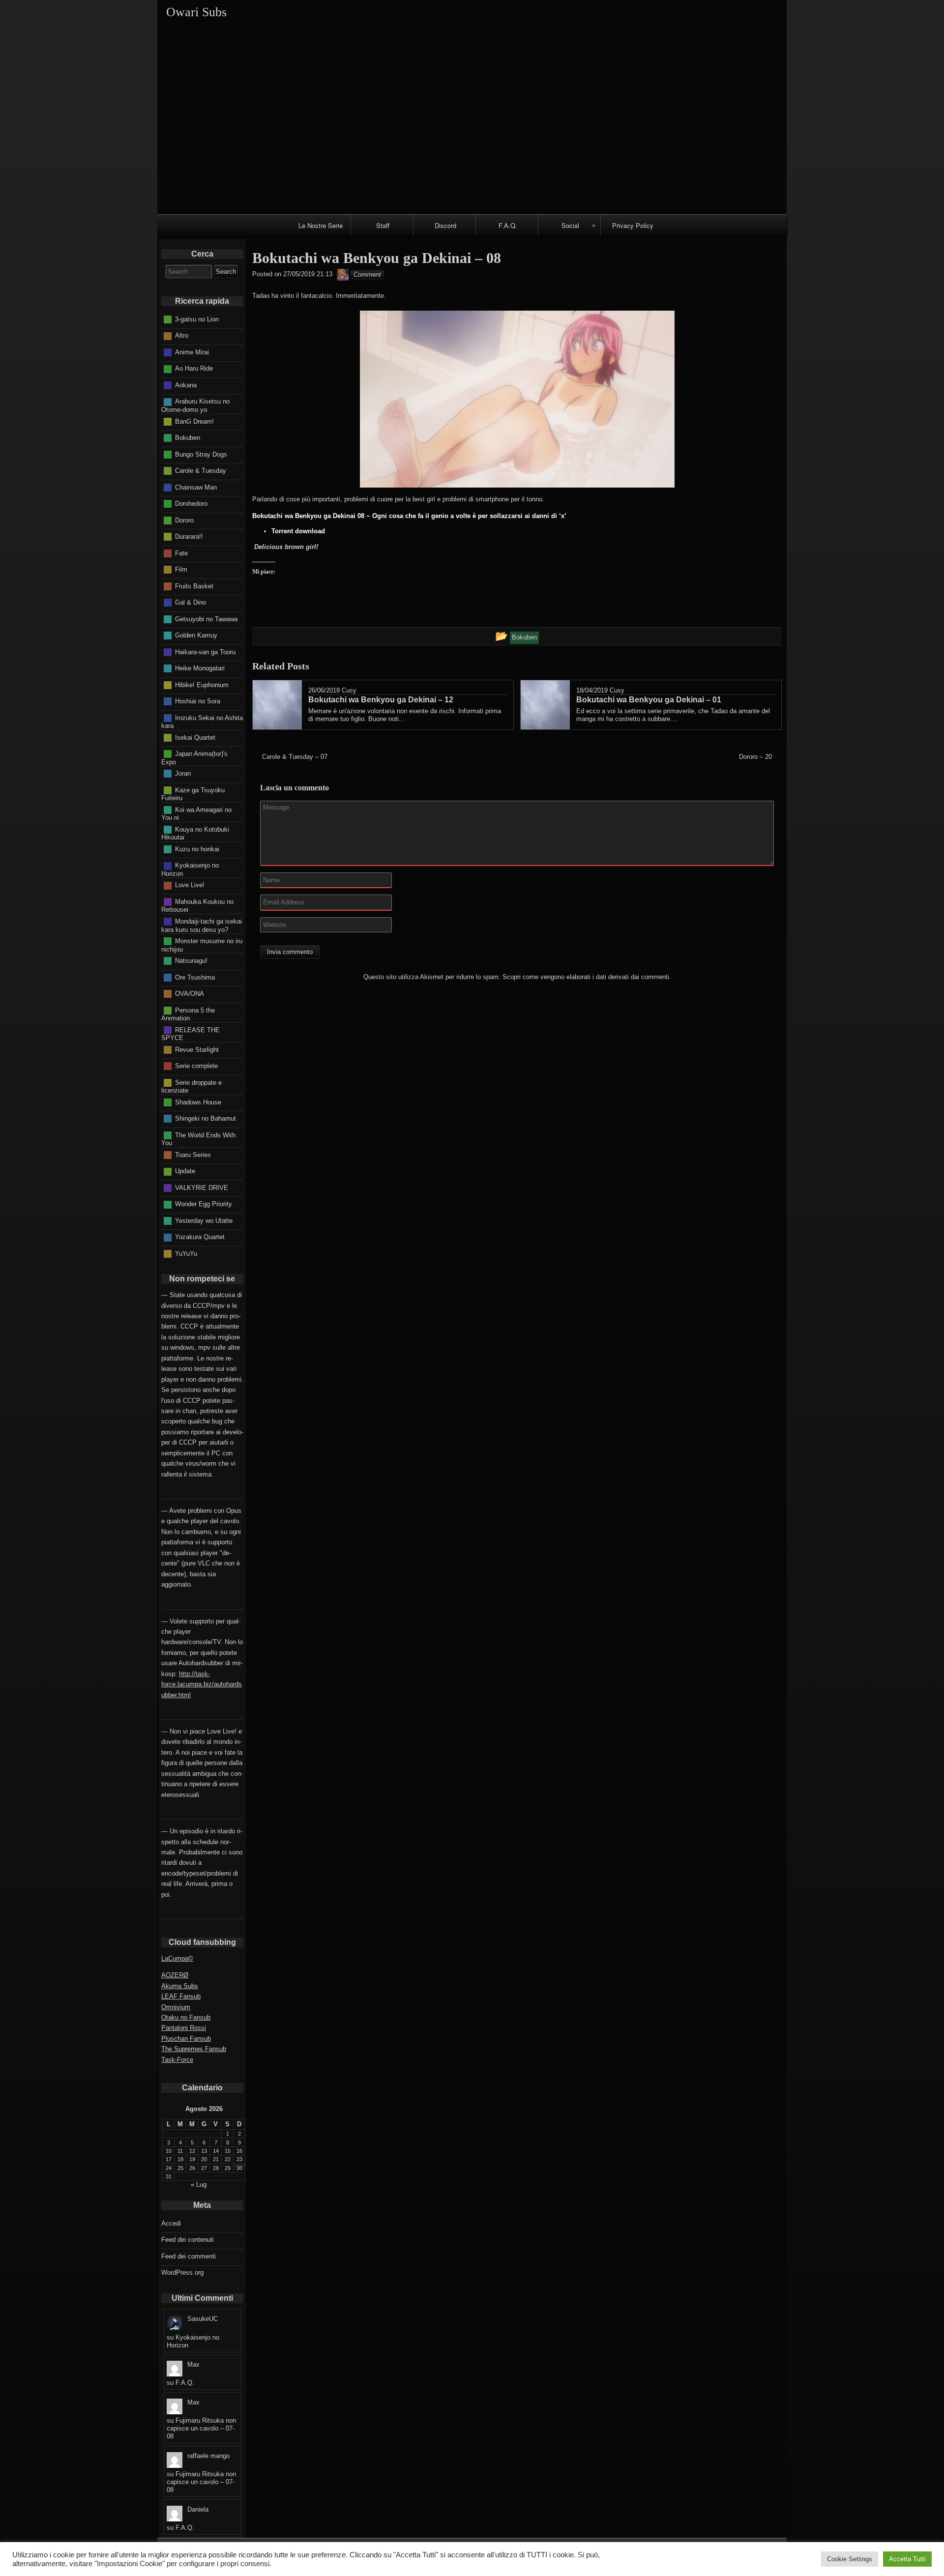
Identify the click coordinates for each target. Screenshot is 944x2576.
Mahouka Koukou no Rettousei (197, 906)
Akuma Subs (180, 1986)
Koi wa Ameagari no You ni (196, 813)
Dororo (184, 520)
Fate (181, 553)
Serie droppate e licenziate (192, 1086)
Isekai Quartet (195, 737)
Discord (445, 225)
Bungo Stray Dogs (201, 454)
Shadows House (198, 1102)
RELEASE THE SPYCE (191, 1034)
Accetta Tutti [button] (907, 2559)
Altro (182, 335)
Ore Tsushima (195, 977)
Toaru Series (193, 1154)
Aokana (186, 385)
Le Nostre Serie (321, 225)
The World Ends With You (198, 1139)
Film (181, 569)
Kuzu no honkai (197, 849)
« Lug (199, 2185)
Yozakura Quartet (200, 1237)
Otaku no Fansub (186, 2017)
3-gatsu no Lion (197, 319)
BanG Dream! (194, 421)
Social (570, 225)
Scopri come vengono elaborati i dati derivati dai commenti (586, 977)
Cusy (349, 690)
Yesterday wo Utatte (204, 1220)
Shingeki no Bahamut (206, 1118)
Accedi (171, 2223)
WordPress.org (182, 2272)
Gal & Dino (191, 602)
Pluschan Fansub (186, 2039)
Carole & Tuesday (201, 471)
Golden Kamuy (196, 635)
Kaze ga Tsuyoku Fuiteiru (193, 794)
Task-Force (177, 2060)
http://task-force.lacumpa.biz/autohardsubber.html (202, 1684)
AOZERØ (175, 1975)
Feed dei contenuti (188, 2240)
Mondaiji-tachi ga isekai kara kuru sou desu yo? (202, 926)
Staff (383, 225)
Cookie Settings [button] (850, 2559)
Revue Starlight (197, 1049)
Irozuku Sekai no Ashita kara (202, 722)
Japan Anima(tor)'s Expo (194, 758)
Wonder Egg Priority (204, 1204)
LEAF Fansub (181, 1996)
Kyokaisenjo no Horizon (190, 869)
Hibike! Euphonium (202, 684)
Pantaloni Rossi (184, 2028)
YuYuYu (186, 1253)
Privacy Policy (633, 225)
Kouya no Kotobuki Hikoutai (195, 833)
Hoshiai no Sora (198, 701)
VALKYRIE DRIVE (202, 1187)
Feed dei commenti (189, 2256)
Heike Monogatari (200, 668)
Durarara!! (189, 536)
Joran (183, 773)
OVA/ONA (190, 994)
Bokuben (188, 438)
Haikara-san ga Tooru (205, 651)
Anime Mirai (192, 352)
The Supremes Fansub (194, 2049)
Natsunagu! (191, 961)
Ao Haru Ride (194, 368)
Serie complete (196, 1066)
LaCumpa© (177, 1958)
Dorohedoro (191, 504)
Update (185, 1171)
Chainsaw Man (196, 487)
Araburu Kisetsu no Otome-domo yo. (195, 405)
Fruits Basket (194, 586)
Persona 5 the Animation (188, 1014)
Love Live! (190, 885)
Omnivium (176, 2007)
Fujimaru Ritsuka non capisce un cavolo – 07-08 (201, 2428)
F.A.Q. (508, 225)
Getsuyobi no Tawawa (206, 619)
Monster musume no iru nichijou (202, 945)
